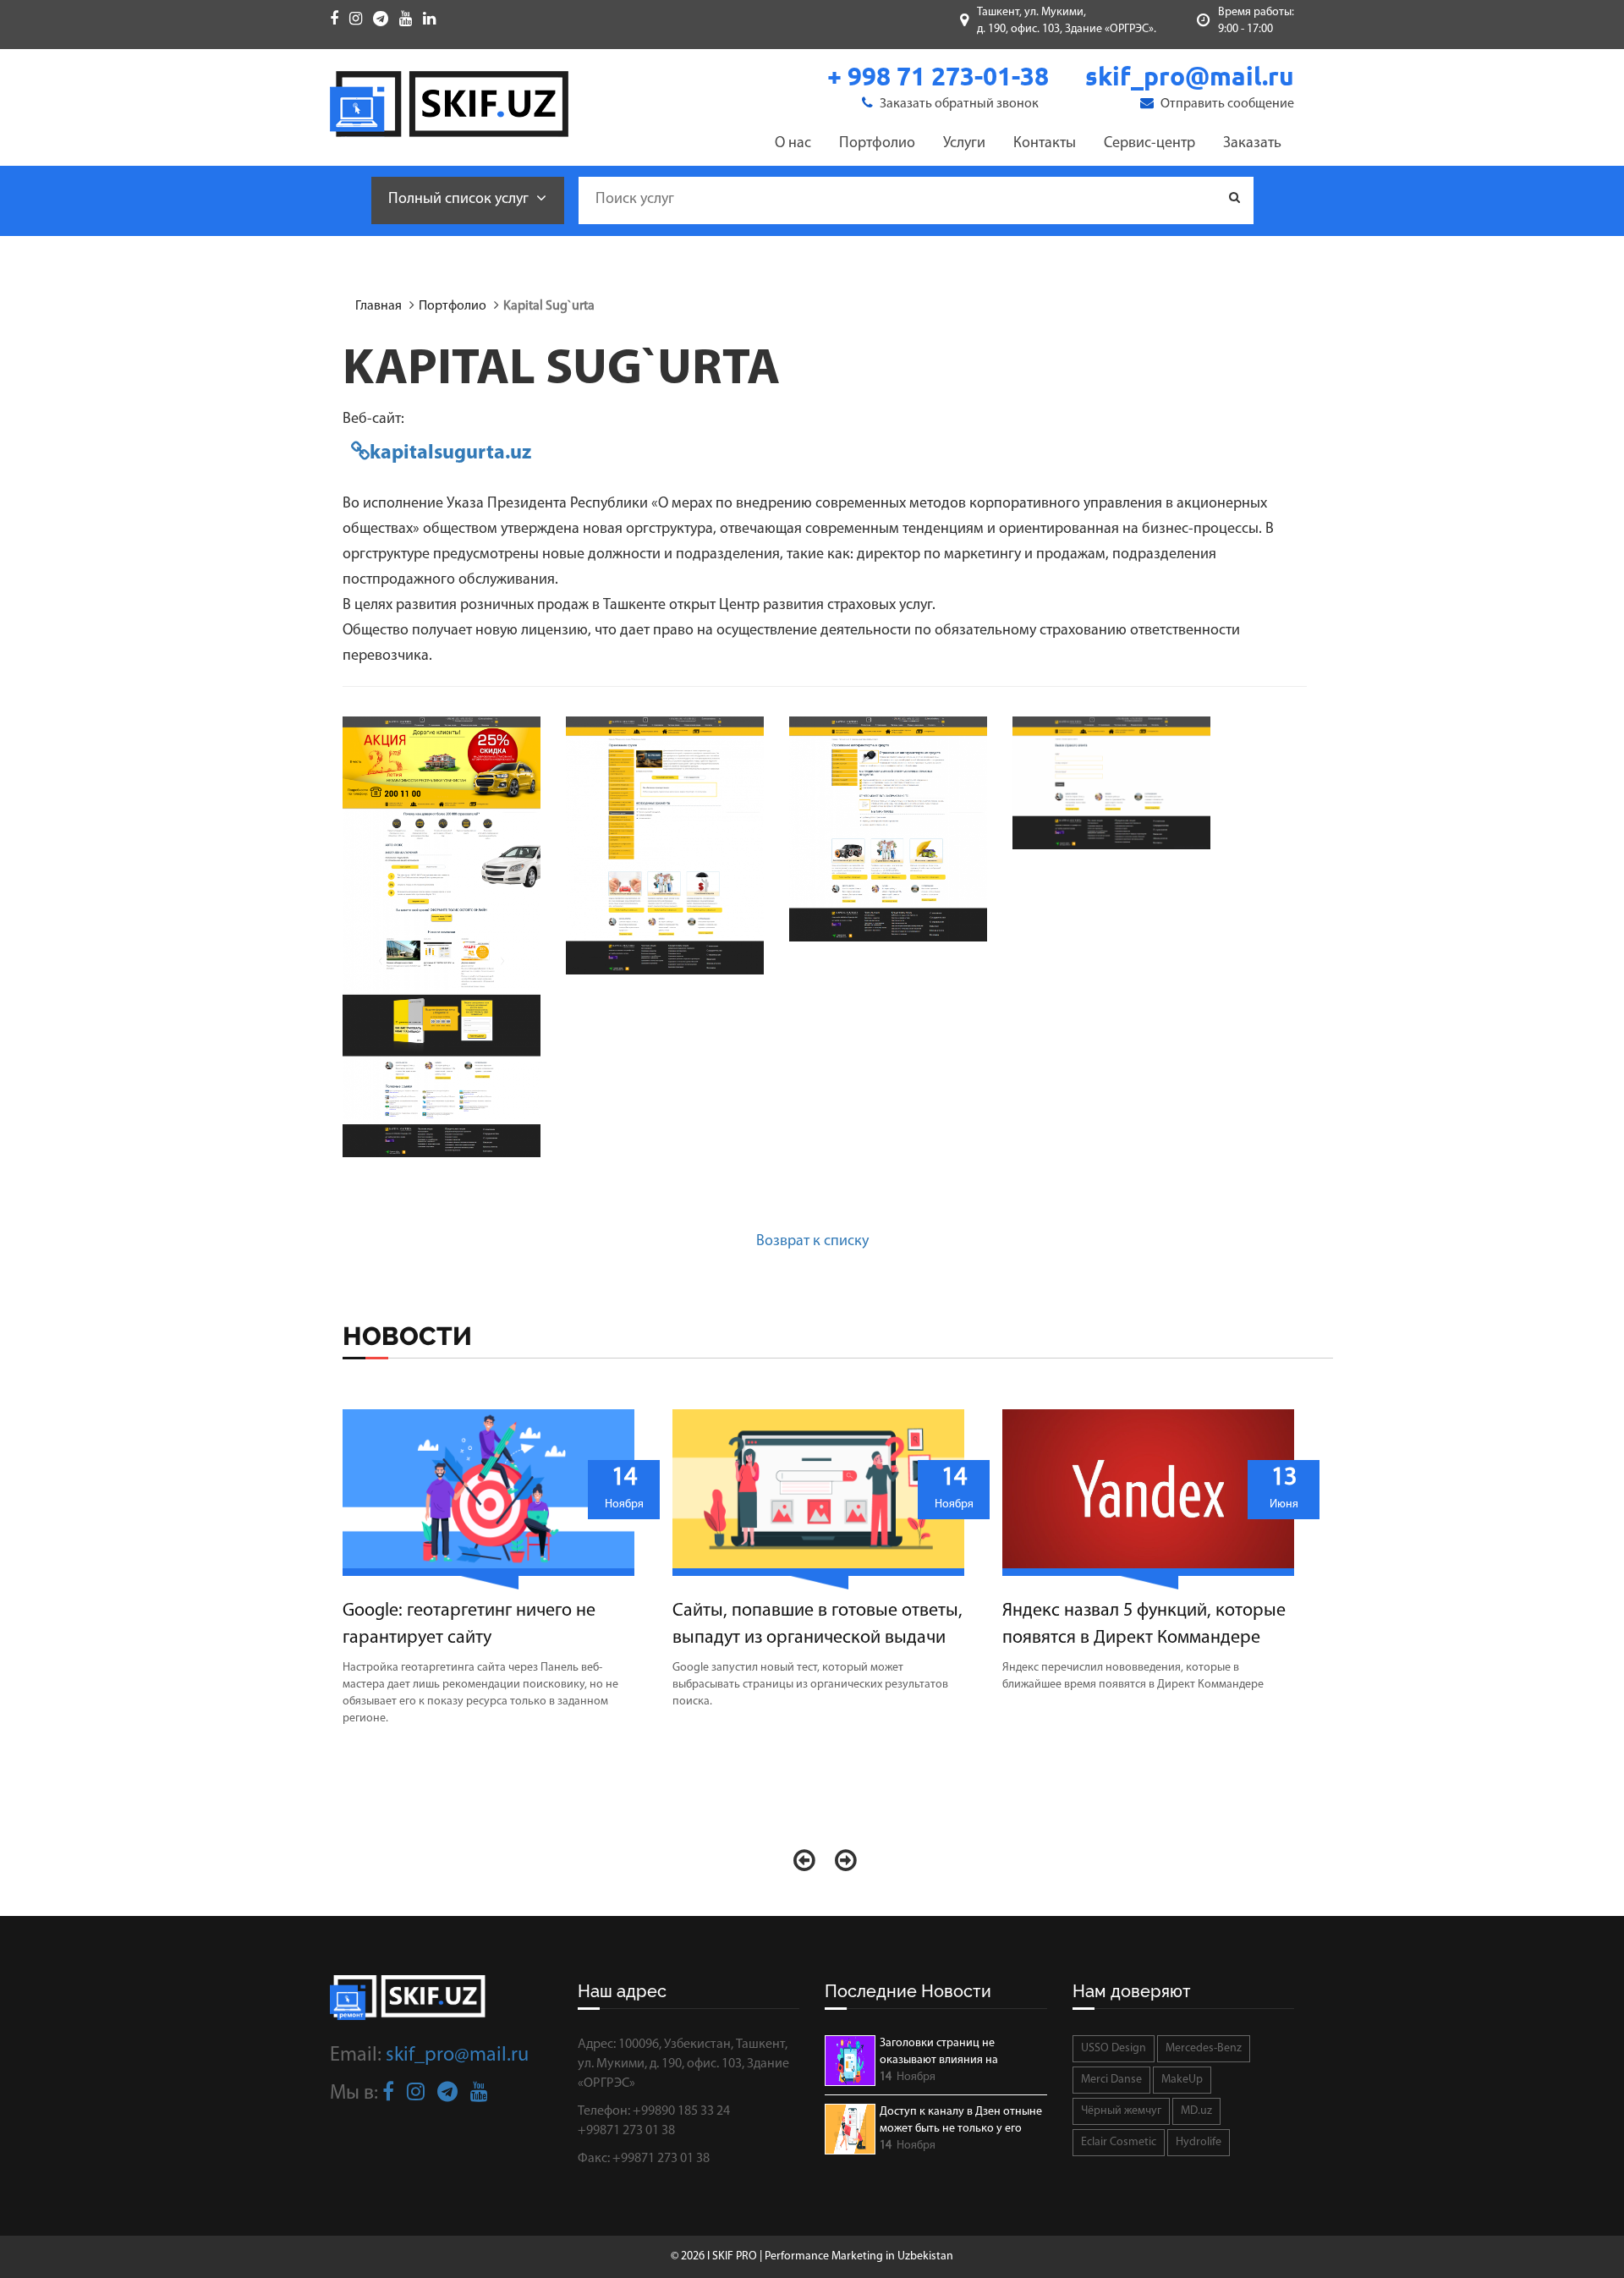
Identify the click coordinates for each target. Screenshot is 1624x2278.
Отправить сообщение (1226, 104)
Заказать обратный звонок (958, 104)
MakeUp (1182, 2080)
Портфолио (877, 144)
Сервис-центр (1149, 144)
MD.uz (1196, 2111)
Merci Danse (1111, 2080)
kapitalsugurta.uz (450, 453)
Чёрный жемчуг (1121, 2111)
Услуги (964, 144)
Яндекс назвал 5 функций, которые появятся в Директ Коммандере (1144, 1624)
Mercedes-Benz (1204, 2048)
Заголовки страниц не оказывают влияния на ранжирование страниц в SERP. (960, 2053)
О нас (793, 144)
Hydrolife (1199, 2142)
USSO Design (1114, 2048)
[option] (495, 1577)
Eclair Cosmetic (1119, 2142)
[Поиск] (1234, 199)
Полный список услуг (460, 200)
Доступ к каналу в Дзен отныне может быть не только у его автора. (961, 2122)
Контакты (1045, 144)
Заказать (1252, 144)
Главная (379, 306)
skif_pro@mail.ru (457, 2056)
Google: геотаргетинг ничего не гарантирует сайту (469, 1624)
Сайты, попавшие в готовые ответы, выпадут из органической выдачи (817, 1624)
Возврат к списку (812, 1242)
